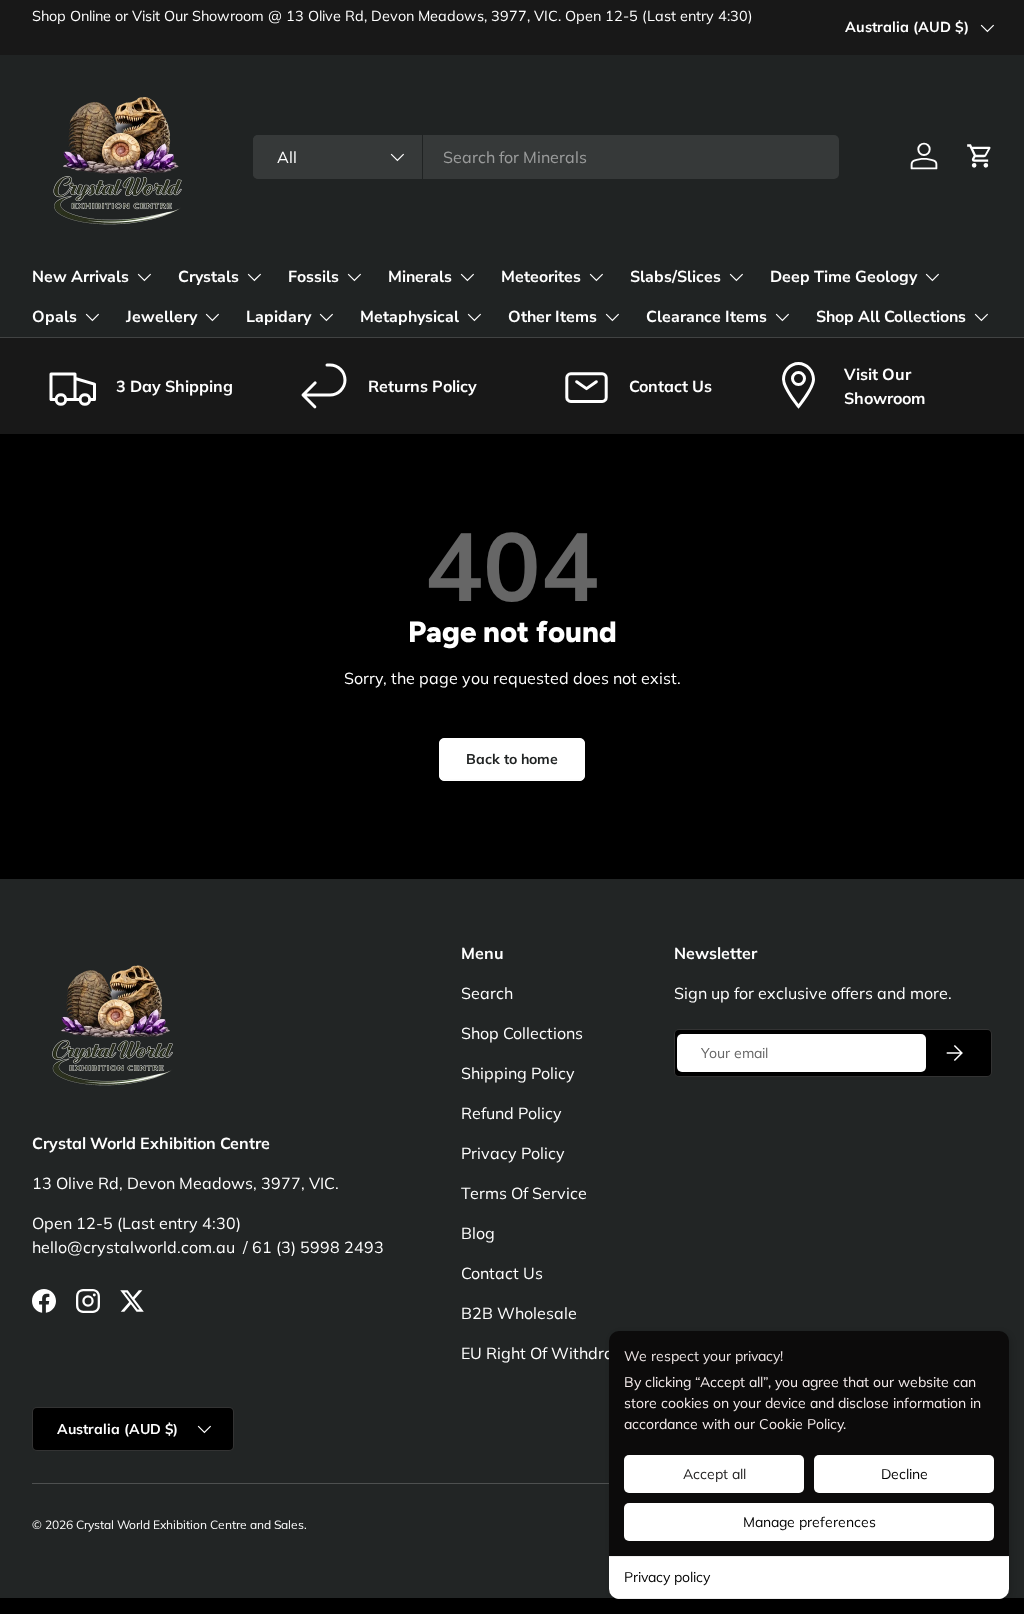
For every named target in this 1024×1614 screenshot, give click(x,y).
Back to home (512, 759)
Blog (478, 1233)
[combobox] (545, 157)
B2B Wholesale (519, 1313)
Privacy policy (667, 1577)
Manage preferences (809, 1522)
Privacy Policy (513, 1153)
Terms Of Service (524, 1193)
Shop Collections (522, 1033)
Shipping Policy (518, 1073)
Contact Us (502, 1273)
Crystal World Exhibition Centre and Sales (190, 1524)
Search (487, 993)
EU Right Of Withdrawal (551, 1353)
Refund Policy (511, 1113)
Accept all (714, 1474)
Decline (904, 1474)
